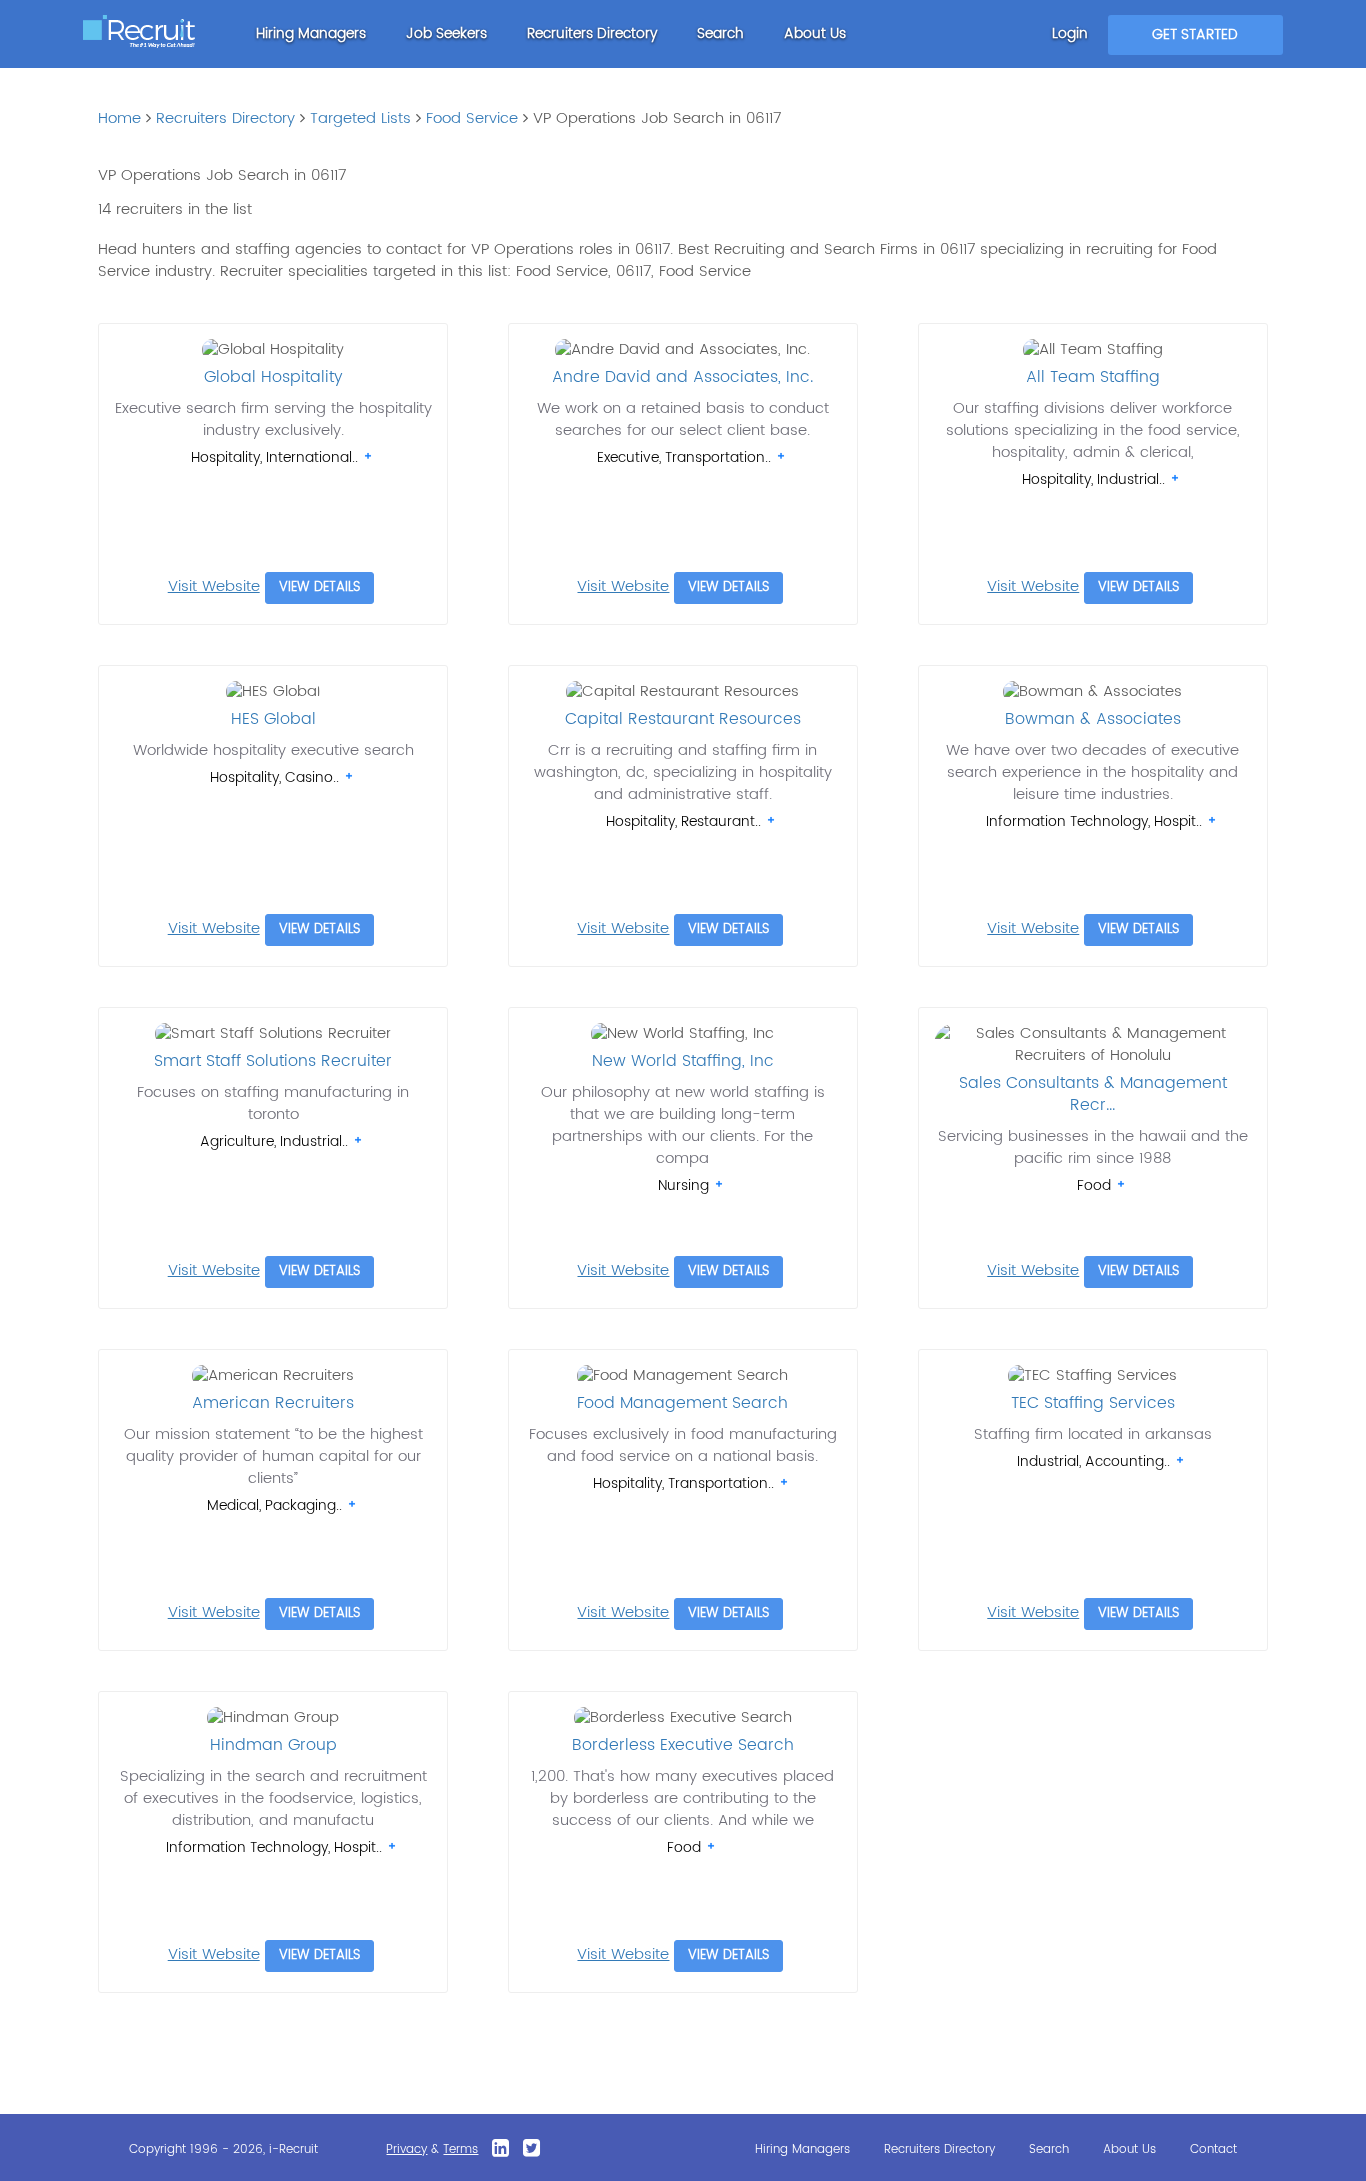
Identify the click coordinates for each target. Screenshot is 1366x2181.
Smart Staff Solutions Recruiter (273, 1061)
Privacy (406, 2149)
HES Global (273, 719)
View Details (319, 587)
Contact (1213, 2149)
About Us (815, 33)
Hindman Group (273, 1745)
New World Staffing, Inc (683, 1061)
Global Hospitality (273, 377)
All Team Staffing (1093, 377)
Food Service (472, 118)
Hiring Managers (311, 33)
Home (119, 118)
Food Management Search (682, 1403)
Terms (460, 2149)
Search (720, 33)
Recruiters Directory (592, 33)
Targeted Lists (360, 118)
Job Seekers (446, 33)
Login (1070, 33)
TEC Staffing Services (1093, 1403)
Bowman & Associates (1093, 719)
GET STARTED (1195, 34)
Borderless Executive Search (683, 1745)
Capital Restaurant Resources (683, 719)
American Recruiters (273, 1403)
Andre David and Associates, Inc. (682, 377)
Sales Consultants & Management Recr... (1093, 1094)
